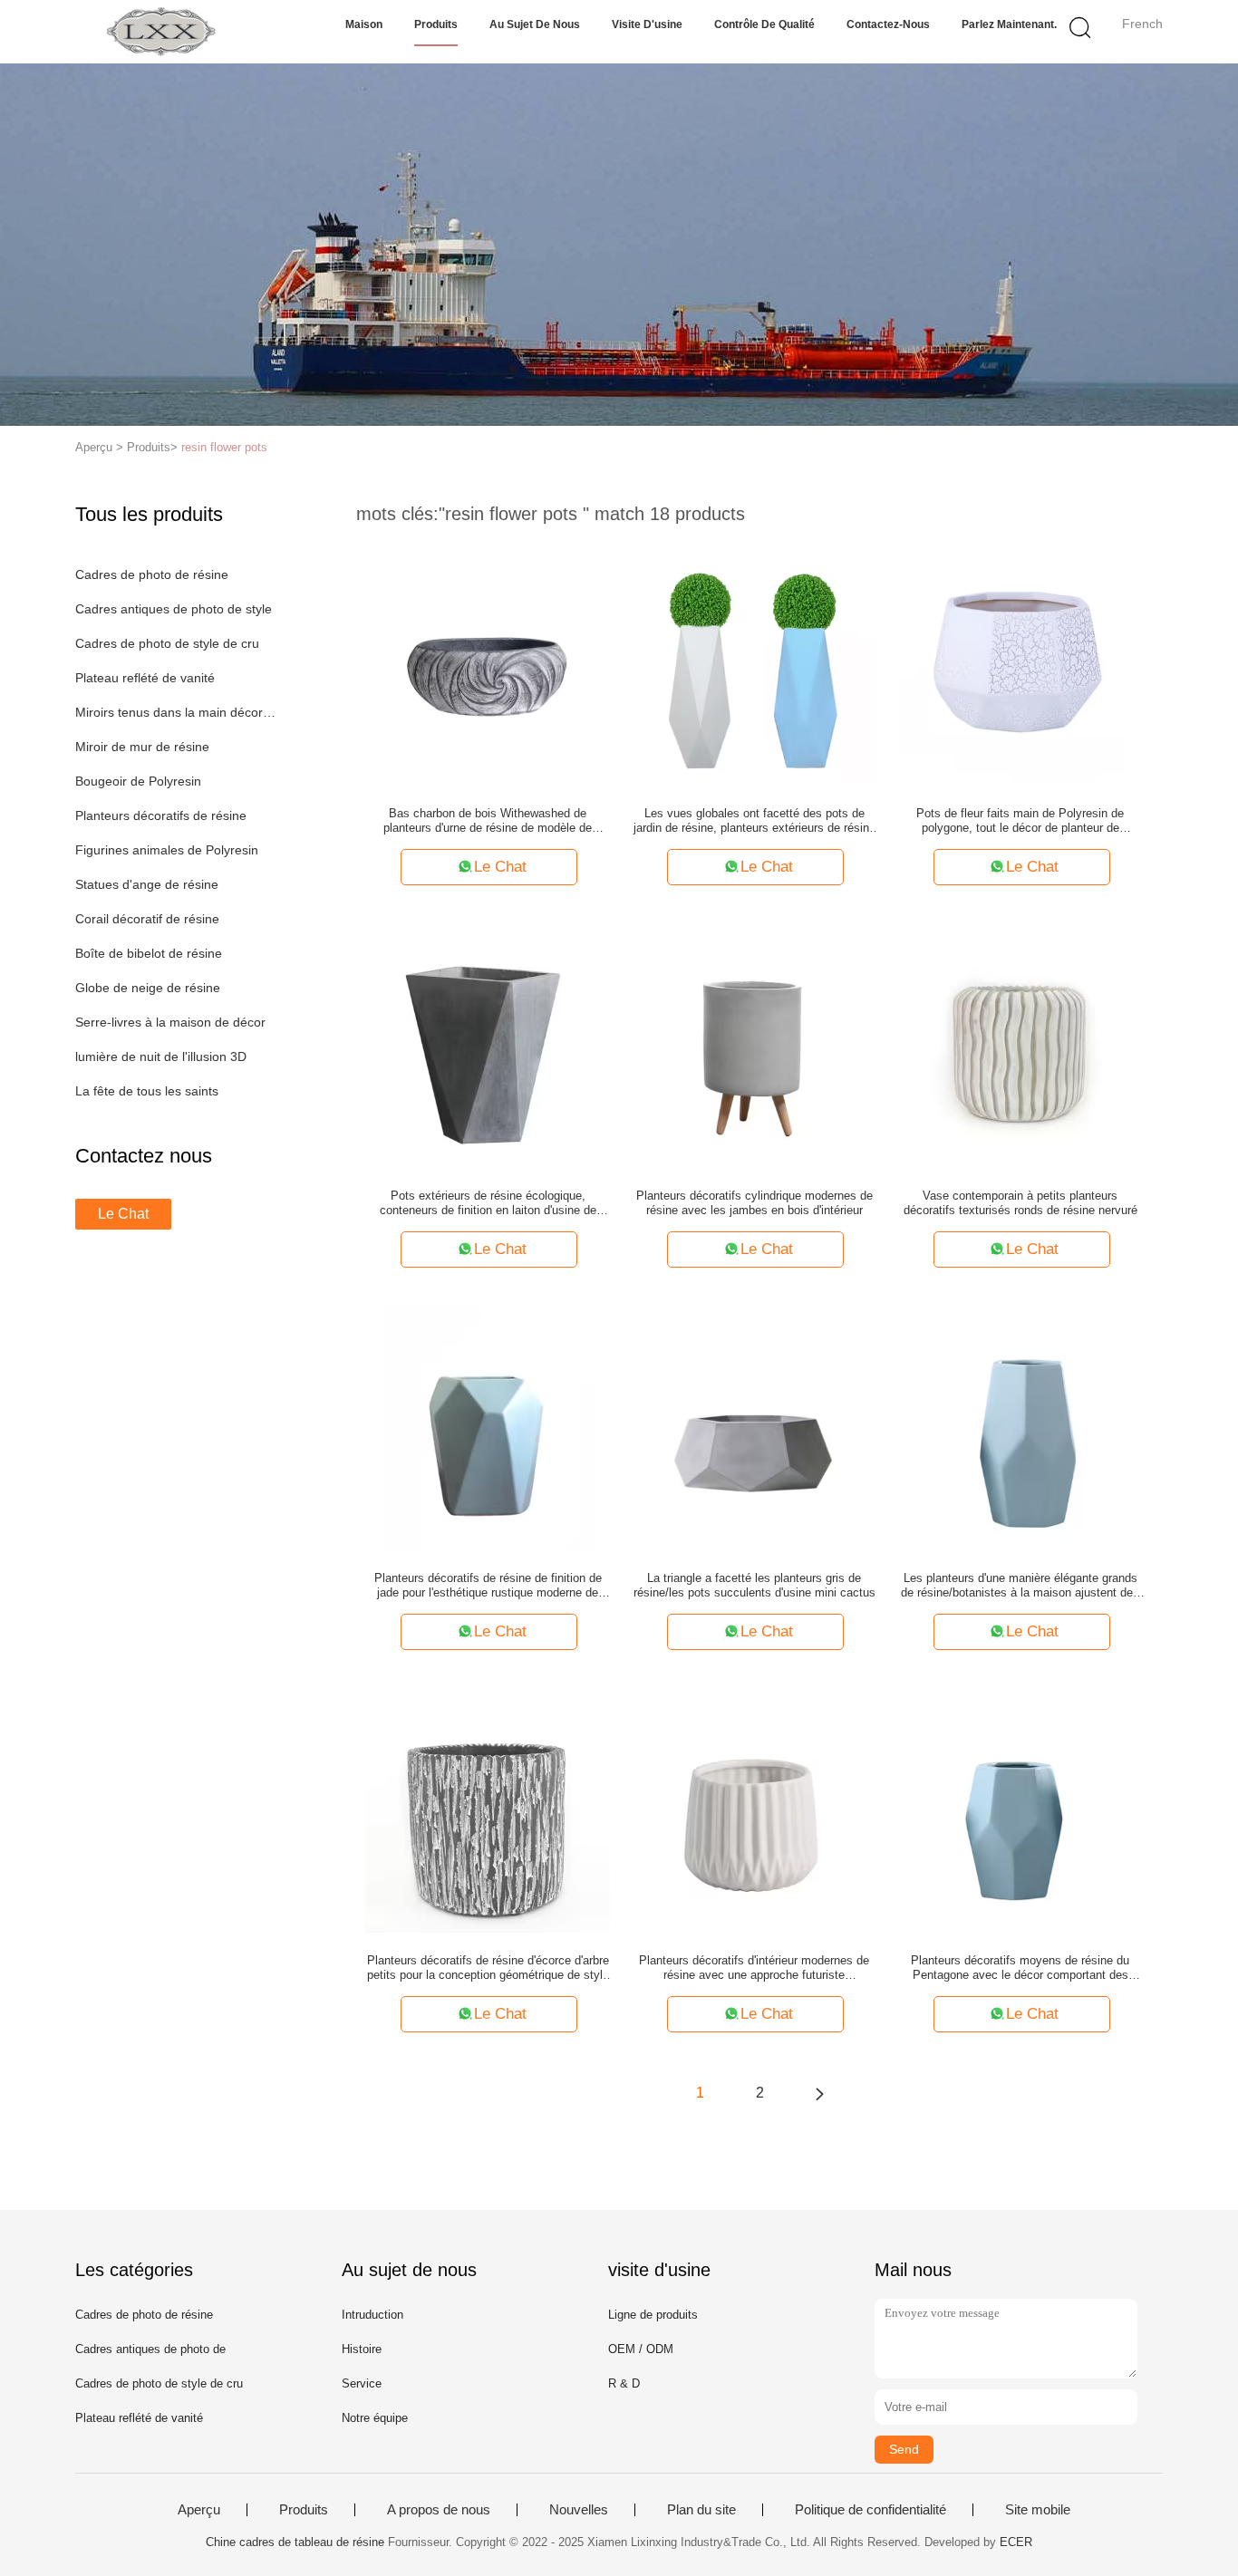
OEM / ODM (641, 2349)
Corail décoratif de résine (147, 919)
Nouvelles (579, 2510)
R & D (624, 2383)
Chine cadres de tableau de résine (295, 2542)
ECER (1016, 2542)
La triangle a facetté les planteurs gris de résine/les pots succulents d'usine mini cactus (754, 1585)
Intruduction (372, 2315)
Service (362, 2383)
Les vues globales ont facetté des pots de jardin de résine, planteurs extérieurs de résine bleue (754, 821)
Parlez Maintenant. (1009, 24)
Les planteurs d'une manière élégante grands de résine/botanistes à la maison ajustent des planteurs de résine (1020, 1586)
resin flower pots (224, 447)
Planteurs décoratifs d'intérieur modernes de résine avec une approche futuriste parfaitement (754, 1968)
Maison (364, 24)
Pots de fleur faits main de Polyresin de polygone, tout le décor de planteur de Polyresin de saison (1020, 821)
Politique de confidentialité (870, 2510)
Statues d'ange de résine (147, 884)
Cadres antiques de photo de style (174, 609)
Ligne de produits (653, 2315)
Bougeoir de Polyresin (138, 781)
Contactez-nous (888, 24)
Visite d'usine (647, 24)
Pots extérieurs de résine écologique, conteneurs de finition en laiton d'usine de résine (488, 1203)
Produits (436, 24)
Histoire (362, 2349)
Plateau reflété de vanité (145, 678)
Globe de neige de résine (148, 988)
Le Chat (123, 1214)
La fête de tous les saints (147, 1091)
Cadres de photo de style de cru (167, 643)
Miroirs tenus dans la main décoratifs (178, 712)
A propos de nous (439, 2510)
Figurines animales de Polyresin (167, 850)
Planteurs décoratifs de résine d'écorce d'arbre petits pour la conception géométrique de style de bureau (488, 1968)
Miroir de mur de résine (142, 747)
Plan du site (701, 2510)
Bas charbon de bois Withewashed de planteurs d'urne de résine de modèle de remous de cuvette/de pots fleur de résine (488, 821)
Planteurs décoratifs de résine (161, 815)
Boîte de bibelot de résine (149, 953)
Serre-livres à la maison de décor (170, 1022)
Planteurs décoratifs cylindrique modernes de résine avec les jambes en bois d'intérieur (754, 1203)
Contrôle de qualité (764, 24)
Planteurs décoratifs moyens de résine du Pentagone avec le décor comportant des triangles (1020, 1968)
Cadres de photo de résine (152, 574)
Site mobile (1038, 2510)
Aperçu (199, 2510)
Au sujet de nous (535, 24)
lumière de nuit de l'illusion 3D (161, 1056)
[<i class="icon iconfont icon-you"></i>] (819, 2093)
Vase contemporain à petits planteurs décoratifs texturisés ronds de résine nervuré (1020, 1203)
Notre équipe (375, 2418)
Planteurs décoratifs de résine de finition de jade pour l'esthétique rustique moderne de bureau (488, 1586)
